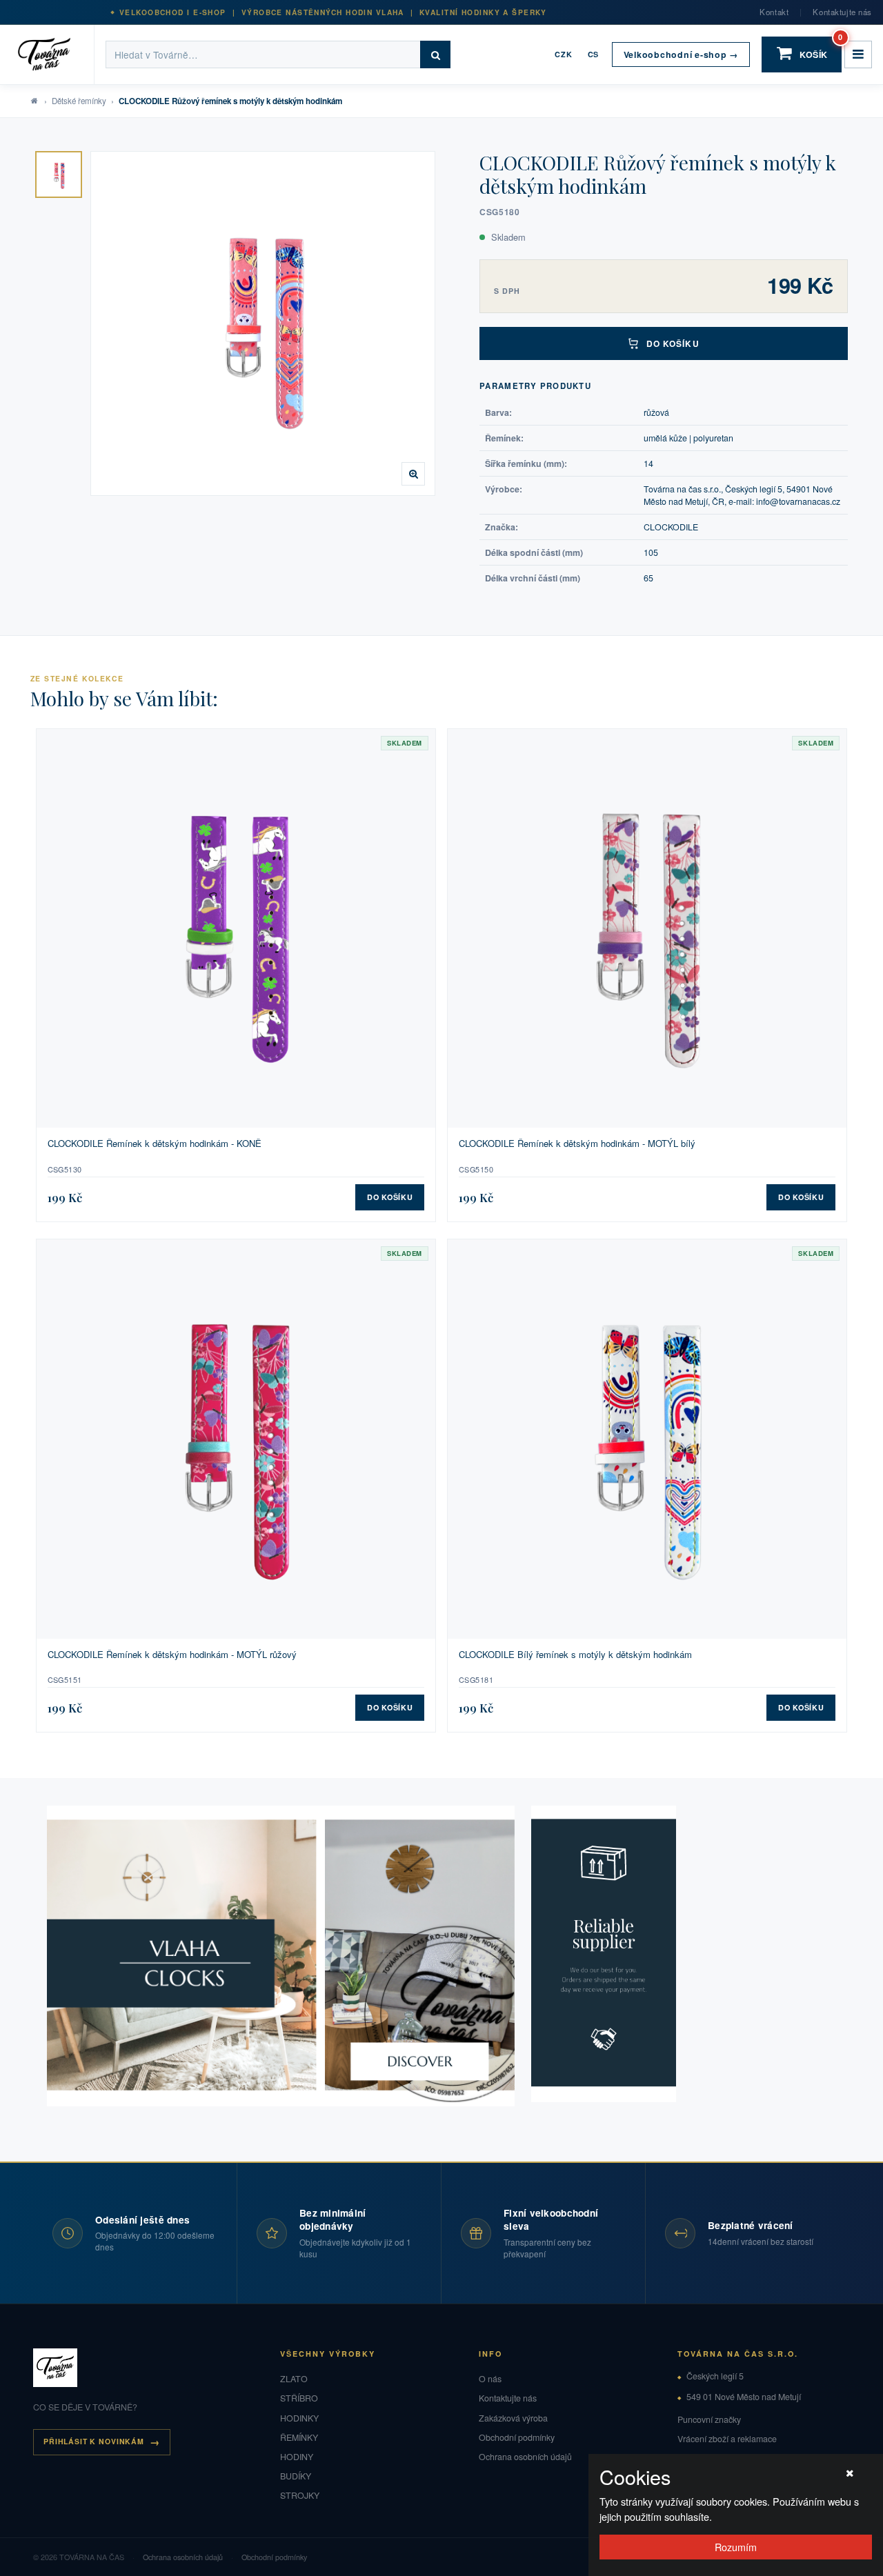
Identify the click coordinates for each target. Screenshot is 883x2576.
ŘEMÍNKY (299, 2437)
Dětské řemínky (79, 101)
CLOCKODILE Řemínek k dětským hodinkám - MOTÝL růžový (172, 1655)
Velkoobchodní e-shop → (681, 54)
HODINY (297, 2457)
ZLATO (294, 2379)
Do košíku (673, 343)
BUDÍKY (296, 2476)
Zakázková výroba (513, 2418)
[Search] (435, 54)
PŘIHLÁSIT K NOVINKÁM (94, 2441)
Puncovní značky (709, 2419)
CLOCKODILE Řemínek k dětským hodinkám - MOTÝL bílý (577, 1144)
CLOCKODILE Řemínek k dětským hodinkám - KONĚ (155, 1144)
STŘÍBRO (299, 2398)
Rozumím (736, 2547)
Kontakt (774, 12)
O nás (490, 2379)
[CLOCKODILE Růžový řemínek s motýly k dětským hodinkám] (59, 174)
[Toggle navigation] (858, 54)
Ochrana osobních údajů (525, 2457)
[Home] (53, 54)
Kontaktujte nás (842, 12)
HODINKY (299, 2418)
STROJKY (300, 2495)
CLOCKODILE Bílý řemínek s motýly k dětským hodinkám (575, 1655)
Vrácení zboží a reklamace (727, 2439)
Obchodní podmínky (517, 2437)
